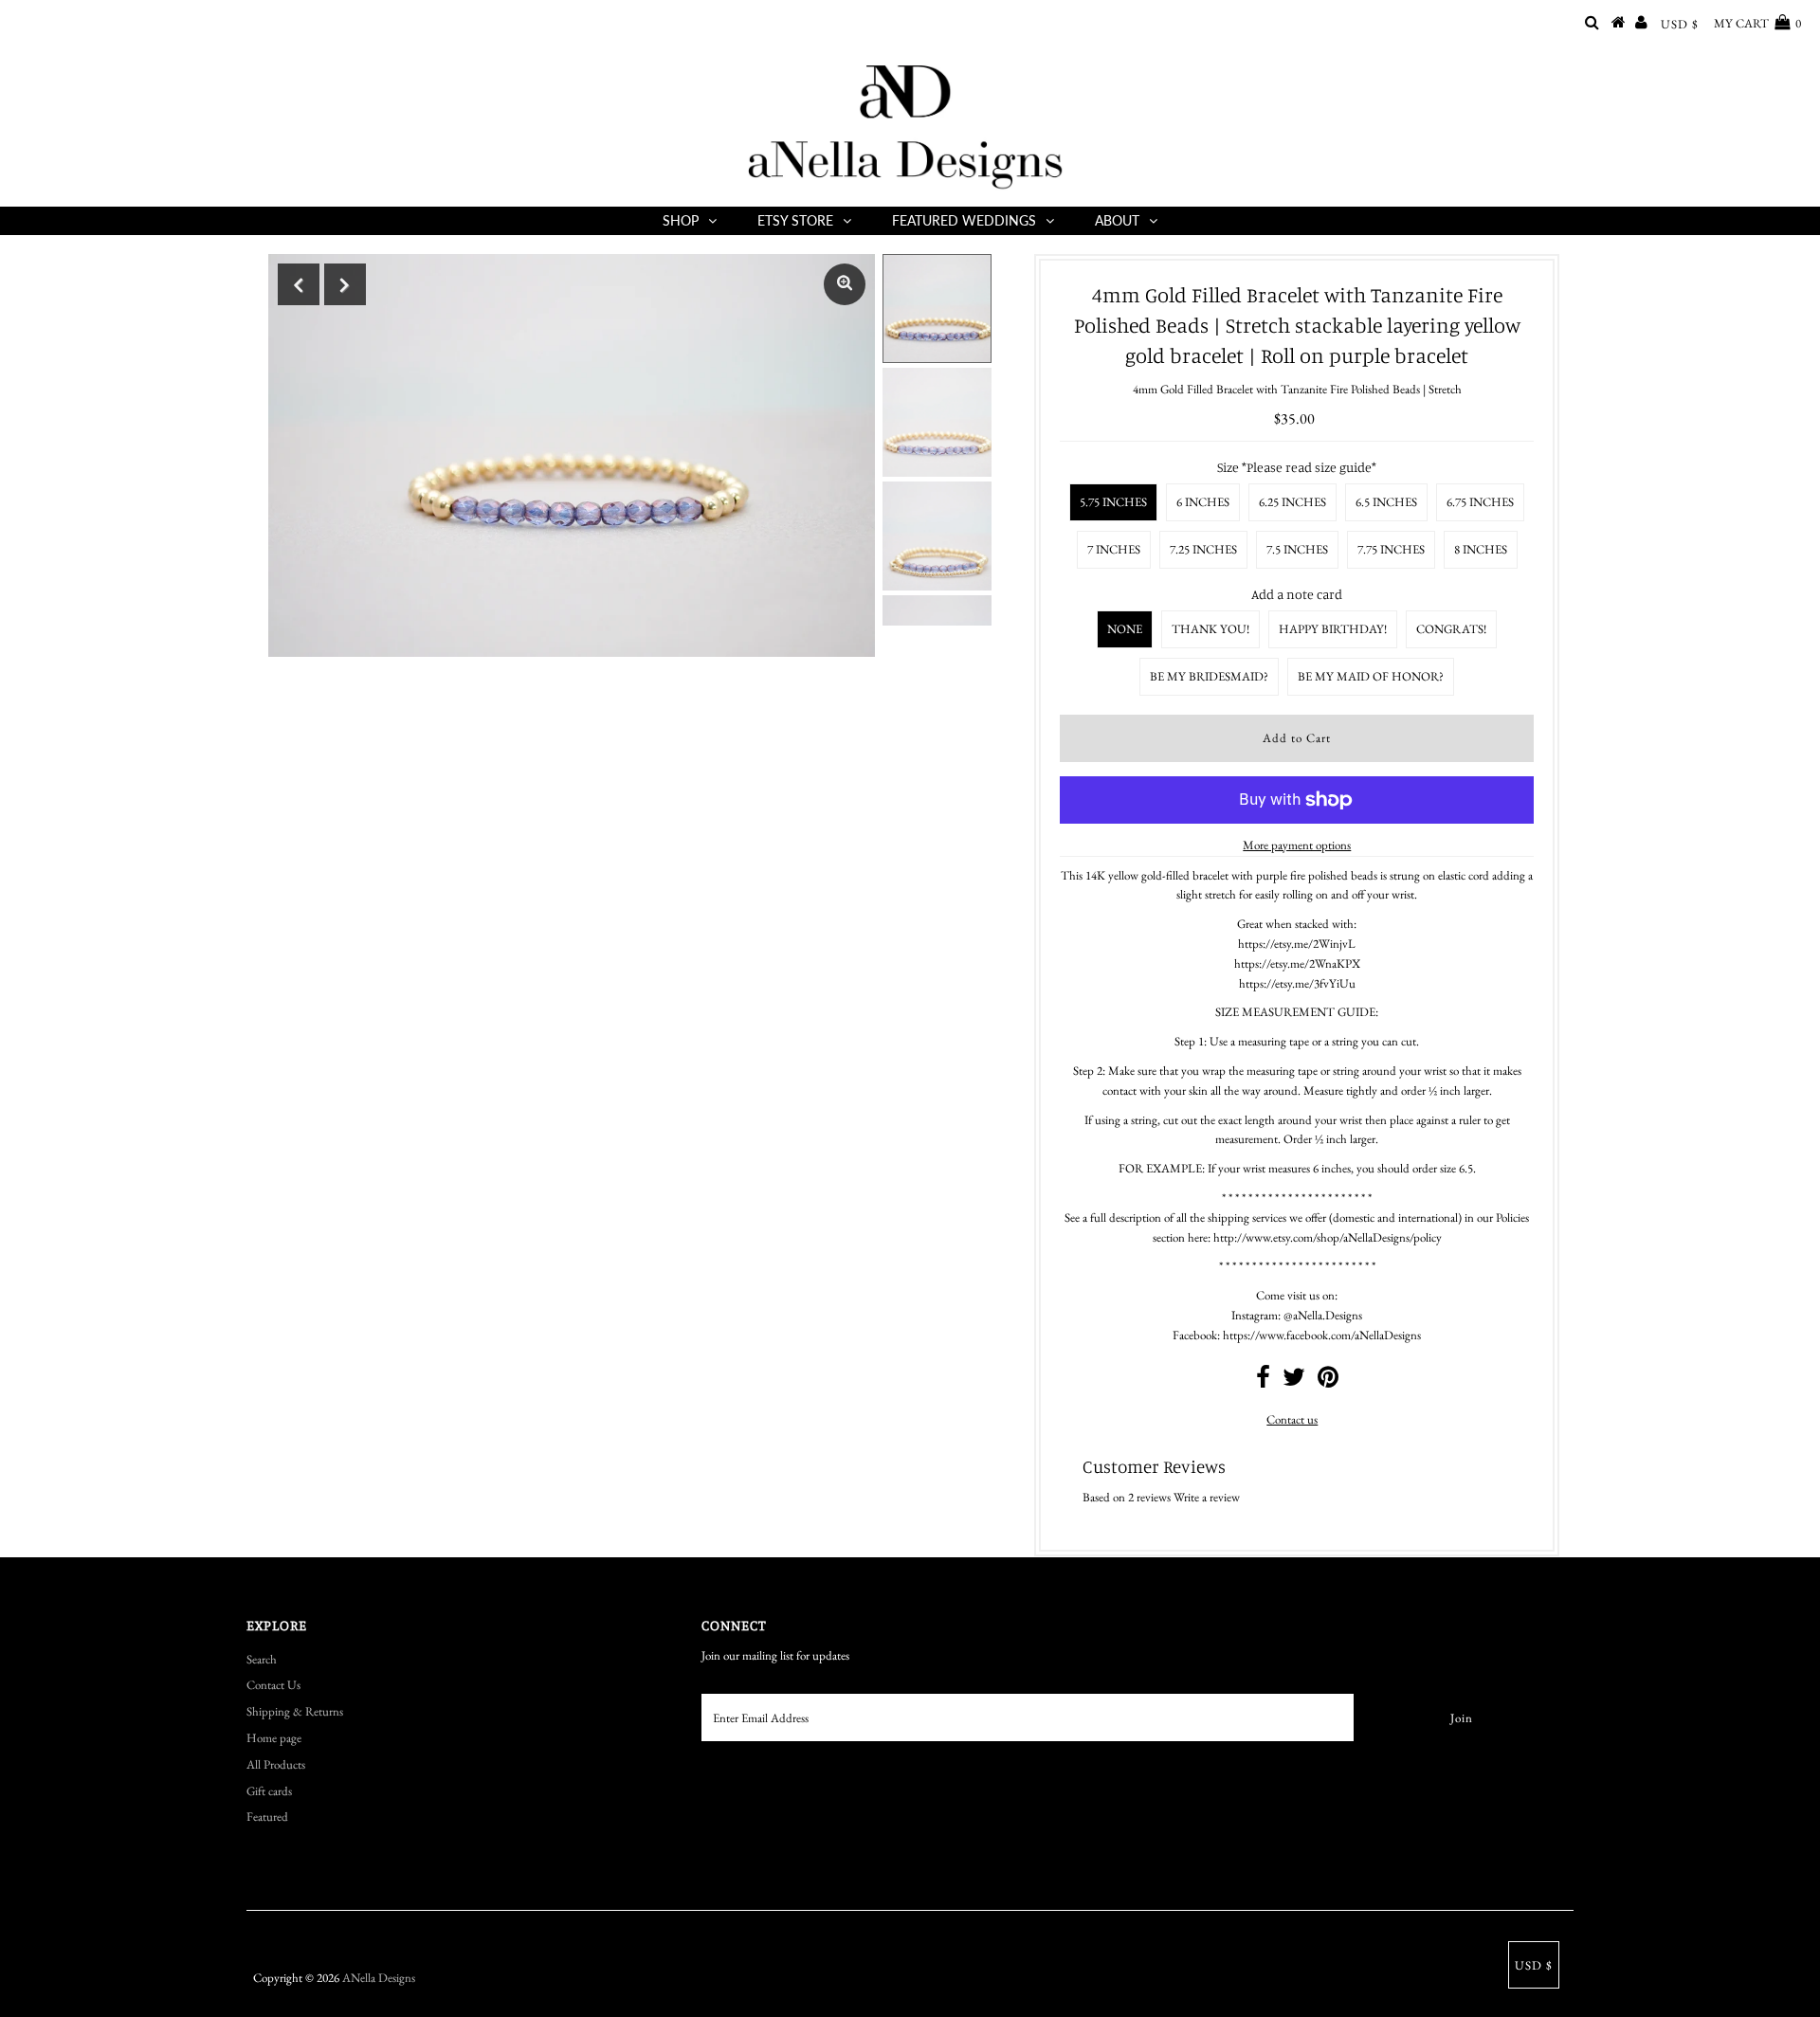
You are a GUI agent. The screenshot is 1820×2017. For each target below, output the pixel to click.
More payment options (1297, 845)
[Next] (345, 284)
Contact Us (273, 1685)
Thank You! (1210, 629)
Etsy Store (795, 220)
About (1117, 220)
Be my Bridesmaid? (1209, 676)
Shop (681, 220)
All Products (276, 1764)
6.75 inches (1480, 502)
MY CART (1757, 23)
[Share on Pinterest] (1328, 1381)
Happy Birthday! (1333, 629)
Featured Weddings (964, 220)
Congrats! (1451, 629)
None (1125, 629)
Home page (274, 1738)
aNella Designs (379, 1978)
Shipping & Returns (295, 1711)
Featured (267, 1817)
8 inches (1481, 549)
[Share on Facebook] (1263, 1381)
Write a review (1207, 1497)
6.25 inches (1292, 502)
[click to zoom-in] (845, 284)
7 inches (1114, 549)
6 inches (1203, 502)
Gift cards (269, 1791)
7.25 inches (1203, 549)
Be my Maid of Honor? (1371, 676)
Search (262, 1659)
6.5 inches (1386, 502)
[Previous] (299, 284)
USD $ (1680, 24)
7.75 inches (1391, 549)
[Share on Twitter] (1294, 1381)
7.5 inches (1297, 549)
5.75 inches (1113, 502)
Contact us (1292, 1419)
